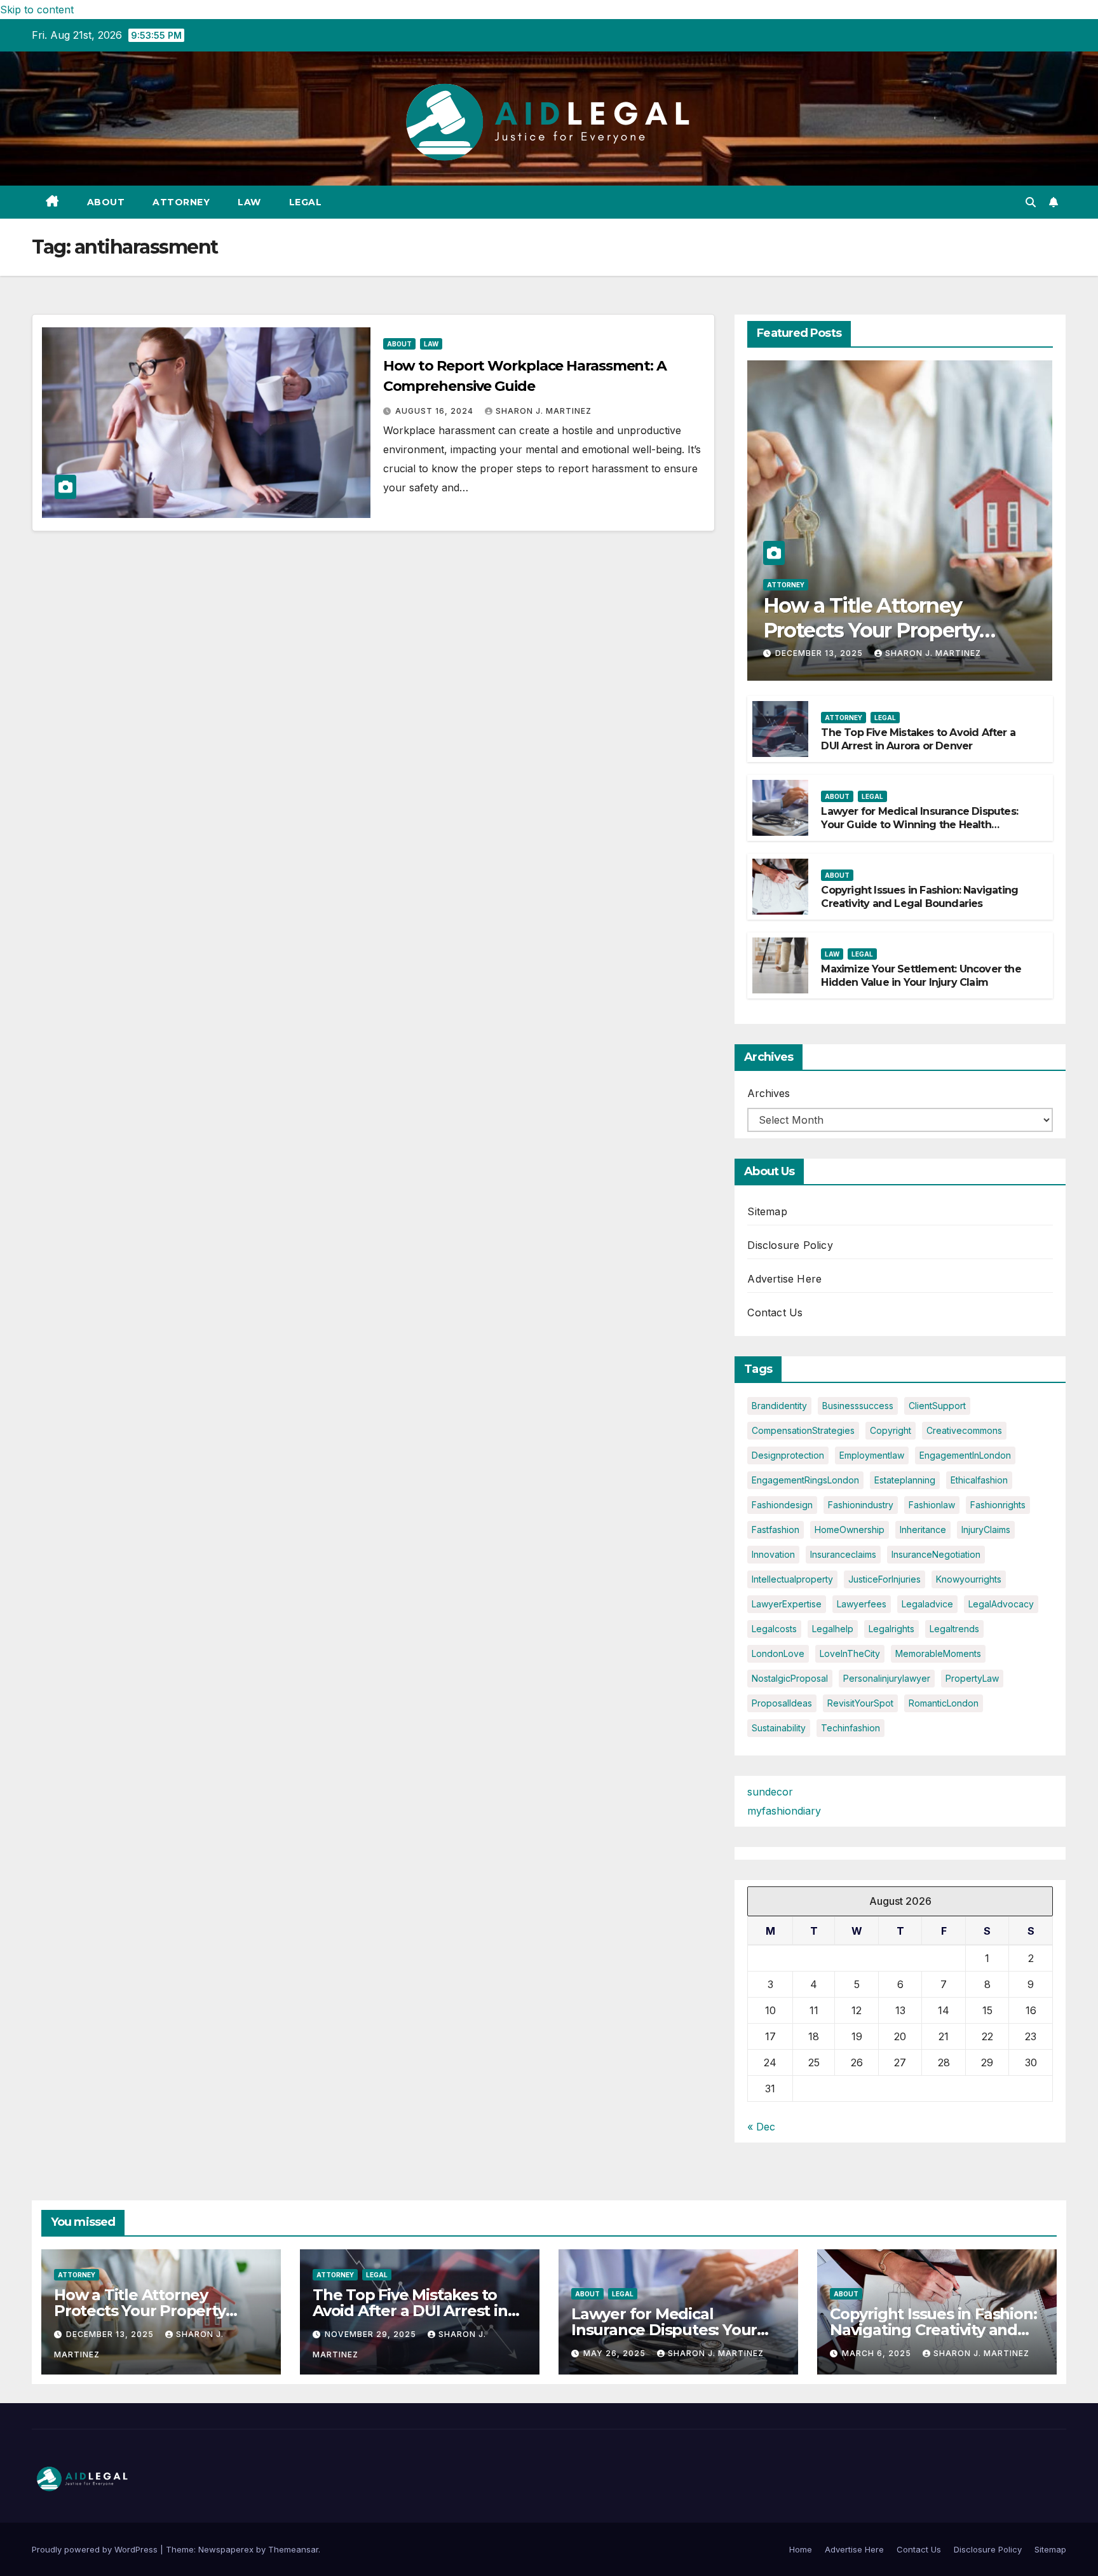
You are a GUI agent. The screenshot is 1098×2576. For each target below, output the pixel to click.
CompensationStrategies (803, 1430)
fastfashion (776, 1530)
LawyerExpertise (787, 1604)
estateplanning (905, 1480)
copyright (891, 1430)
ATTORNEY (181, 202)
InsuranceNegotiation (936, 1554)
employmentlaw (872, 1455)
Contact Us (775, 1312)
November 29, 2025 (372, 2334)
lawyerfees (862, 1604)
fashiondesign (782, 1505)
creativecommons (964, 1430)
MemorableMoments (938, 1653)
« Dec (761, 2127)
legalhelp (833, 1629)
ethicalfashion (979, 1480)
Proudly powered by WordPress (96, 2549)
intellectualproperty (792, 1579)
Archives (769, 1093)
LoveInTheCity (850, 1653)
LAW (249, 202)
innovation (773, 1554)
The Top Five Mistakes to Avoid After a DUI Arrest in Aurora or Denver (918, 739)
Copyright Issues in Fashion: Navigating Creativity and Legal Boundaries (919, 897)
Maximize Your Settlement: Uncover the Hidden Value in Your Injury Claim (921, 976)
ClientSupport (937, 1406)
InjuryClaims (986, 1530)
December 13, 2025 (820, 653)
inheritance (923, 1530)
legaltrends (954, 1629)
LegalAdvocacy (1001, 1604)
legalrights (891, 1629)
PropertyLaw (972, 1678)
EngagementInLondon (965, 1455)
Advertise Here (784, 1279)
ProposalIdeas (782, 1703)
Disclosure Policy (790, 1245)
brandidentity (779, 1406)
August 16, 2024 (436, 411)
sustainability (779, 1728)
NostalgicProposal (790, 1678)
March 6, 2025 (878, 2353)
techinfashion (851, 1728)
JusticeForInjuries (884, 1579)
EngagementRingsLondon (805, 1480)
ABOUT (106, 202)
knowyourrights (969, 1579)
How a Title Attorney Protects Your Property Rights (871, 630)
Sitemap (767, 1211)
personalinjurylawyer (887, 1678)
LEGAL (306, 202)
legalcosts (774, 1629)
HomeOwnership (850, 1530)
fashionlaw (932, 1505)
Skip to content (37, 10)
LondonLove (778, 1653)
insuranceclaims (843, 1554)
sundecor (770, 1792)
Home (801, 2549)
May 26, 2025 (616, 2353)
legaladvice (927, 1604)
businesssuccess (858, 1406)
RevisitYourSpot (860, 1703)
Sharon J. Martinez (544, 411)
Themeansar (293, 2549)
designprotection (788, 1455)
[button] (1031, 202)
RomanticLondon (944, 1703)
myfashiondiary (784, 1811)
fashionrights (998, 1505)
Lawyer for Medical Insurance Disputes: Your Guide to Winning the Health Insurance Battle (919, 825)
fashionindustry (861, 1505)
